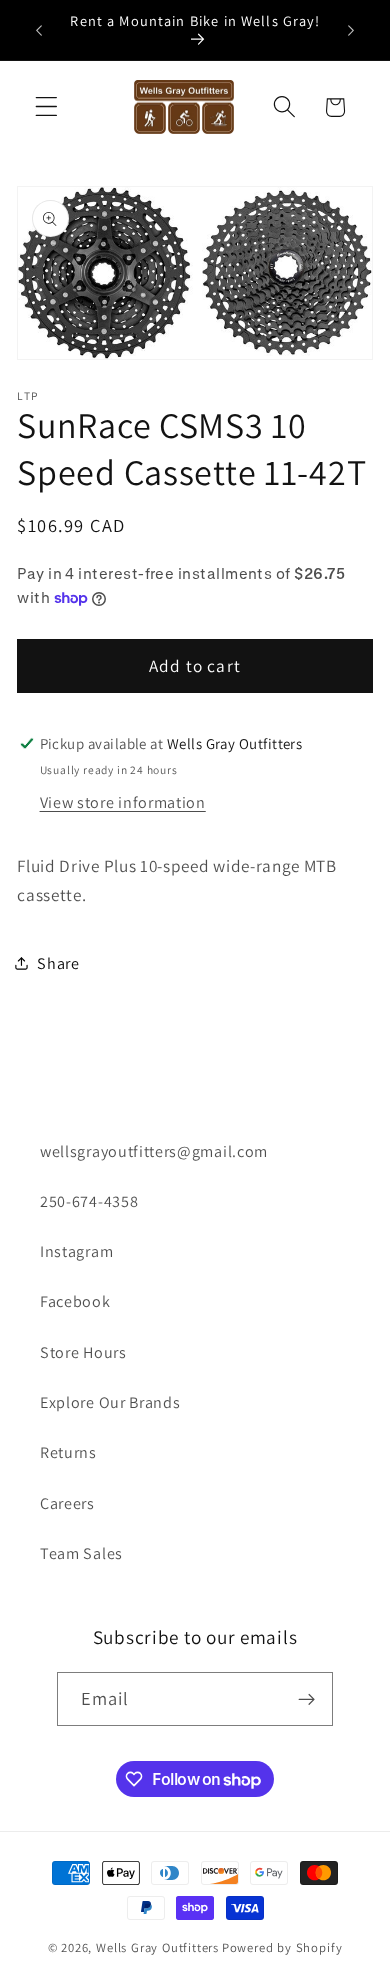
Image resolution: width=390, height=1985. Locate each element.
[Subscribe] (307, 1699)
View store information (123, 802)
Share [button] (58, 963)
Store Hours (83, 1352)
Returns (68, 1452)
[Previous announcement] (39, 30)
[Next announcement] (351, 30)
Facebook (75, 1301)
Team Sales (81, 1553)
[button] (46, 107)
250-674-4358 (89, 1201)
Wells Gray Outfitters (157, 1947)
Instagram (76, 1251)
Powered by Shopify (282, 1947)
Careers (67, 1503)
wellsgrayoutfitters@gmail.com (154, 1151)
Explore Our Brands (110, 1402)
